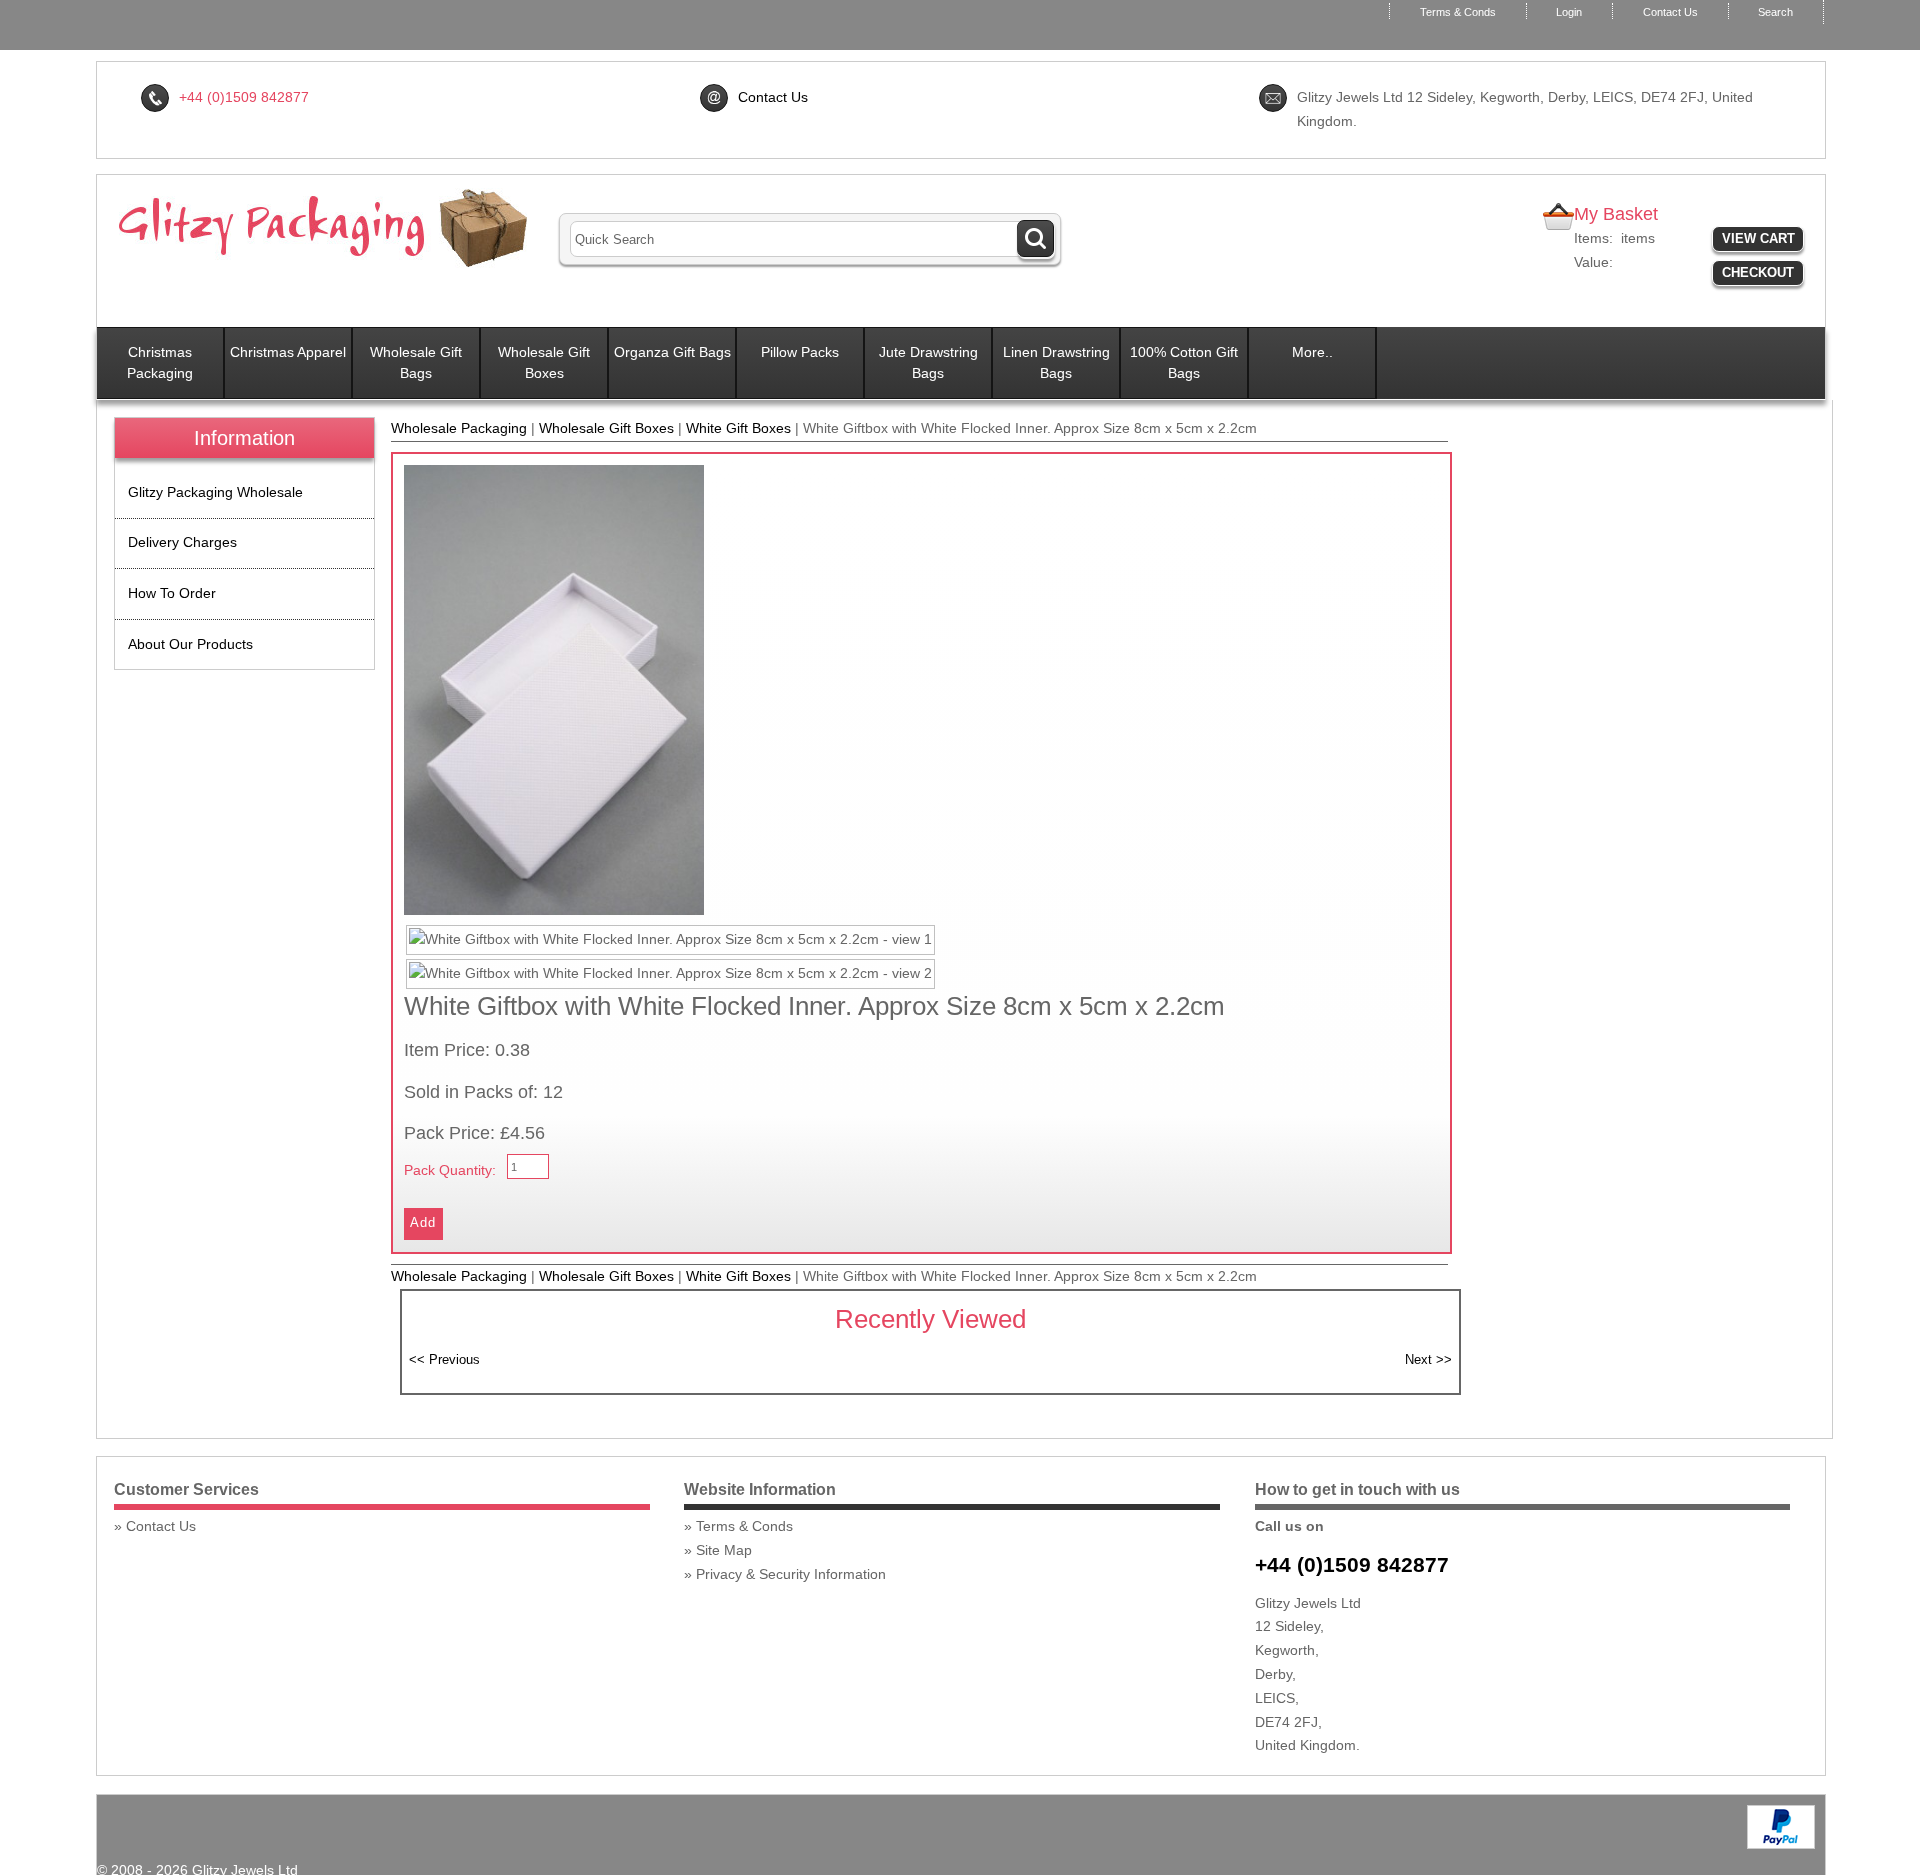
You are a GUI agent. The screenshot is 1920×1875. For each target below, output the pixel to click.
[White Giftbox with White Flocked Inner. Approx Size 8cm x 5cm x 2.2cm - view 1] (670, 940)
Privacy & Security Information (791, 1574)
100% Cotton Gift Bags (1184, 362)
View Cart (1758, 238)
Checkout (1758, 272)
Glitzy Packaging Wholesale (215, 492)
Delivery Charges (182, 542)
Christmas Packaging (160, 362)
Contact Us (1670, 12)
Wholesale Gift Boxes (544, 362)
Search (1775, 12)
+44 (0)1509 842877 (1352, 1564)
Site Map (724, 1550)
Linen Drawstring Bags (1056, 362)
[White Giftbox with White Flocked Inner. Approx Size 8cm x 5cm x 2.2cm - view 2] (670, 974)
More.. (1312, 352)
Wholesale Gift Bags (416, 362)
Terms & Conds (1458, 12)
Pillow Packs (800, 352)
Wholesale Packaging (459, 428)
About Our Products (190, 644)
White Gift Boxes (738, 428)
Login (1569, 12)
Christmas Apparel (288, 352)
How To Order (172, 593)
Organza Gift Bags (672, 352)
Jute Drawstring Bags (928, 362)
